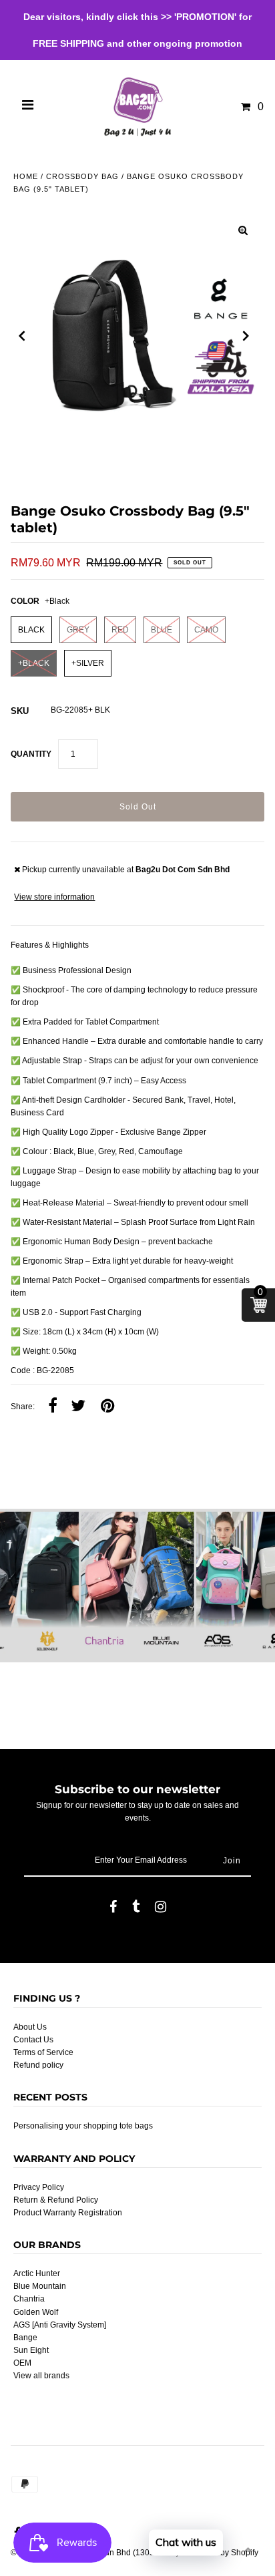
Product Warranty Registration (68, 2213)
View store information (54, 897)
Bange (25, 2338)
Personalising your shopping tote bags (83, 2126)
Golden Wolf (36, 2312)
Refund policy (38, 2065)
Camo (206, 630)
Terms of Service (43, 2052)
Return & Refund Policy (56, 2200)
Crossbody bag (82, 176)
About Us (30, 2027)
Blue (162, 630)
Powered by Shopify (222, 2553)
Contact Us (33, 2040)
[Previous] (22, 336)
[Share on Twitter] (78, 1407)
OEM (22, 2363)
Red (120, 630)
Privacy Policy (39, 2187)
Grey (78, 630)
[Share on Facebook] (53, 1407)
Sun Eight (31, 2350)
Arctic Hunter (37, 2273)
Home (26, 176)
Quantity (31, 754)
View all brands (41, 2376)
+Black (34, 663)
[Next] (246, 336)
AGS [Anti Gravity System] (60, 2325)
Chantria (29, 2299)
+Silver (88, 663)
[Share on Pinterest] (107, 1407)
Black (31, 630)
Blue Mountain (40, 2286)
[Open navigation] (28, 107)
